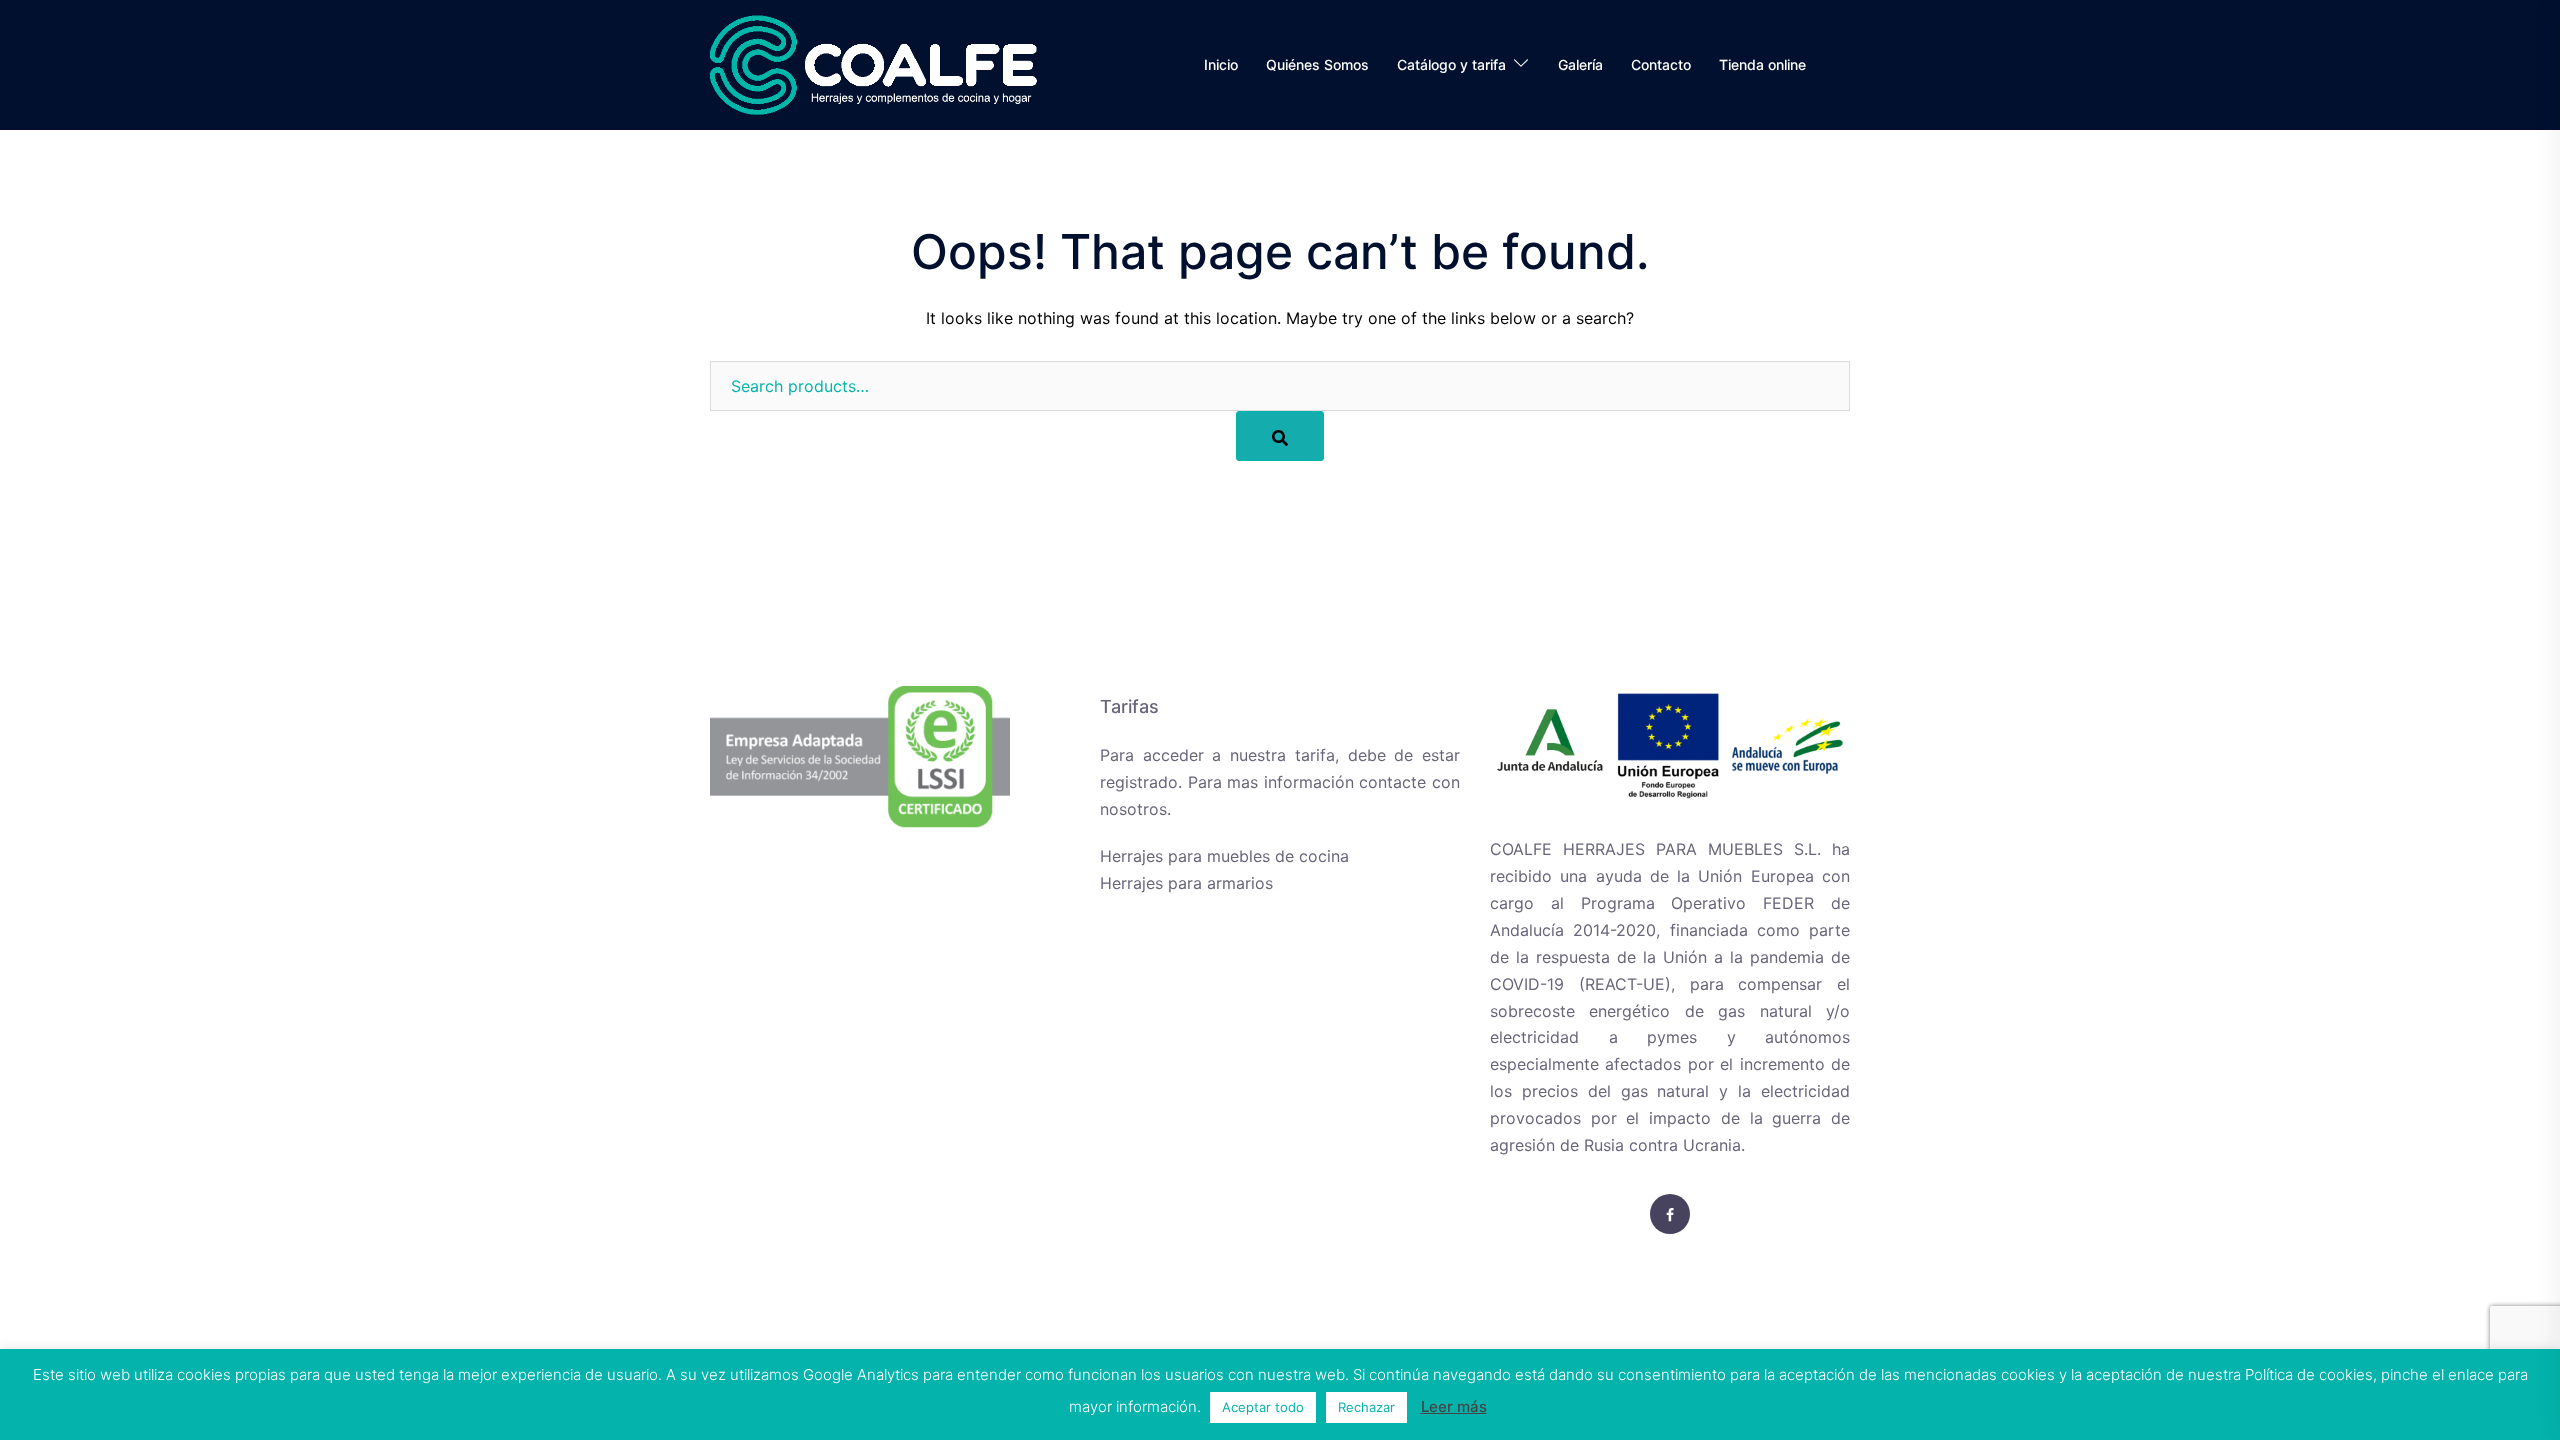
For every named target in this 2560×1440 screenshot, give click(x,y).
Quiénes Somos (1317, 64)
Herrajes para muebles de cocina (1224, 856)
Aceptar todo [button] (1263, 1407)
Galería (1580, 64)
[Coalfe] (873, 63)
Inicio (1221, 64)
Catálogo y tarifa (1451, 64)
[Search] (1280, 436)
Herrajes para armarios (1186, 883)
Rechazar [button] (1366, 1407)
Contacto (1661, 64)
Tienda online (1762, 64)
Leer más (1454, 1406)
